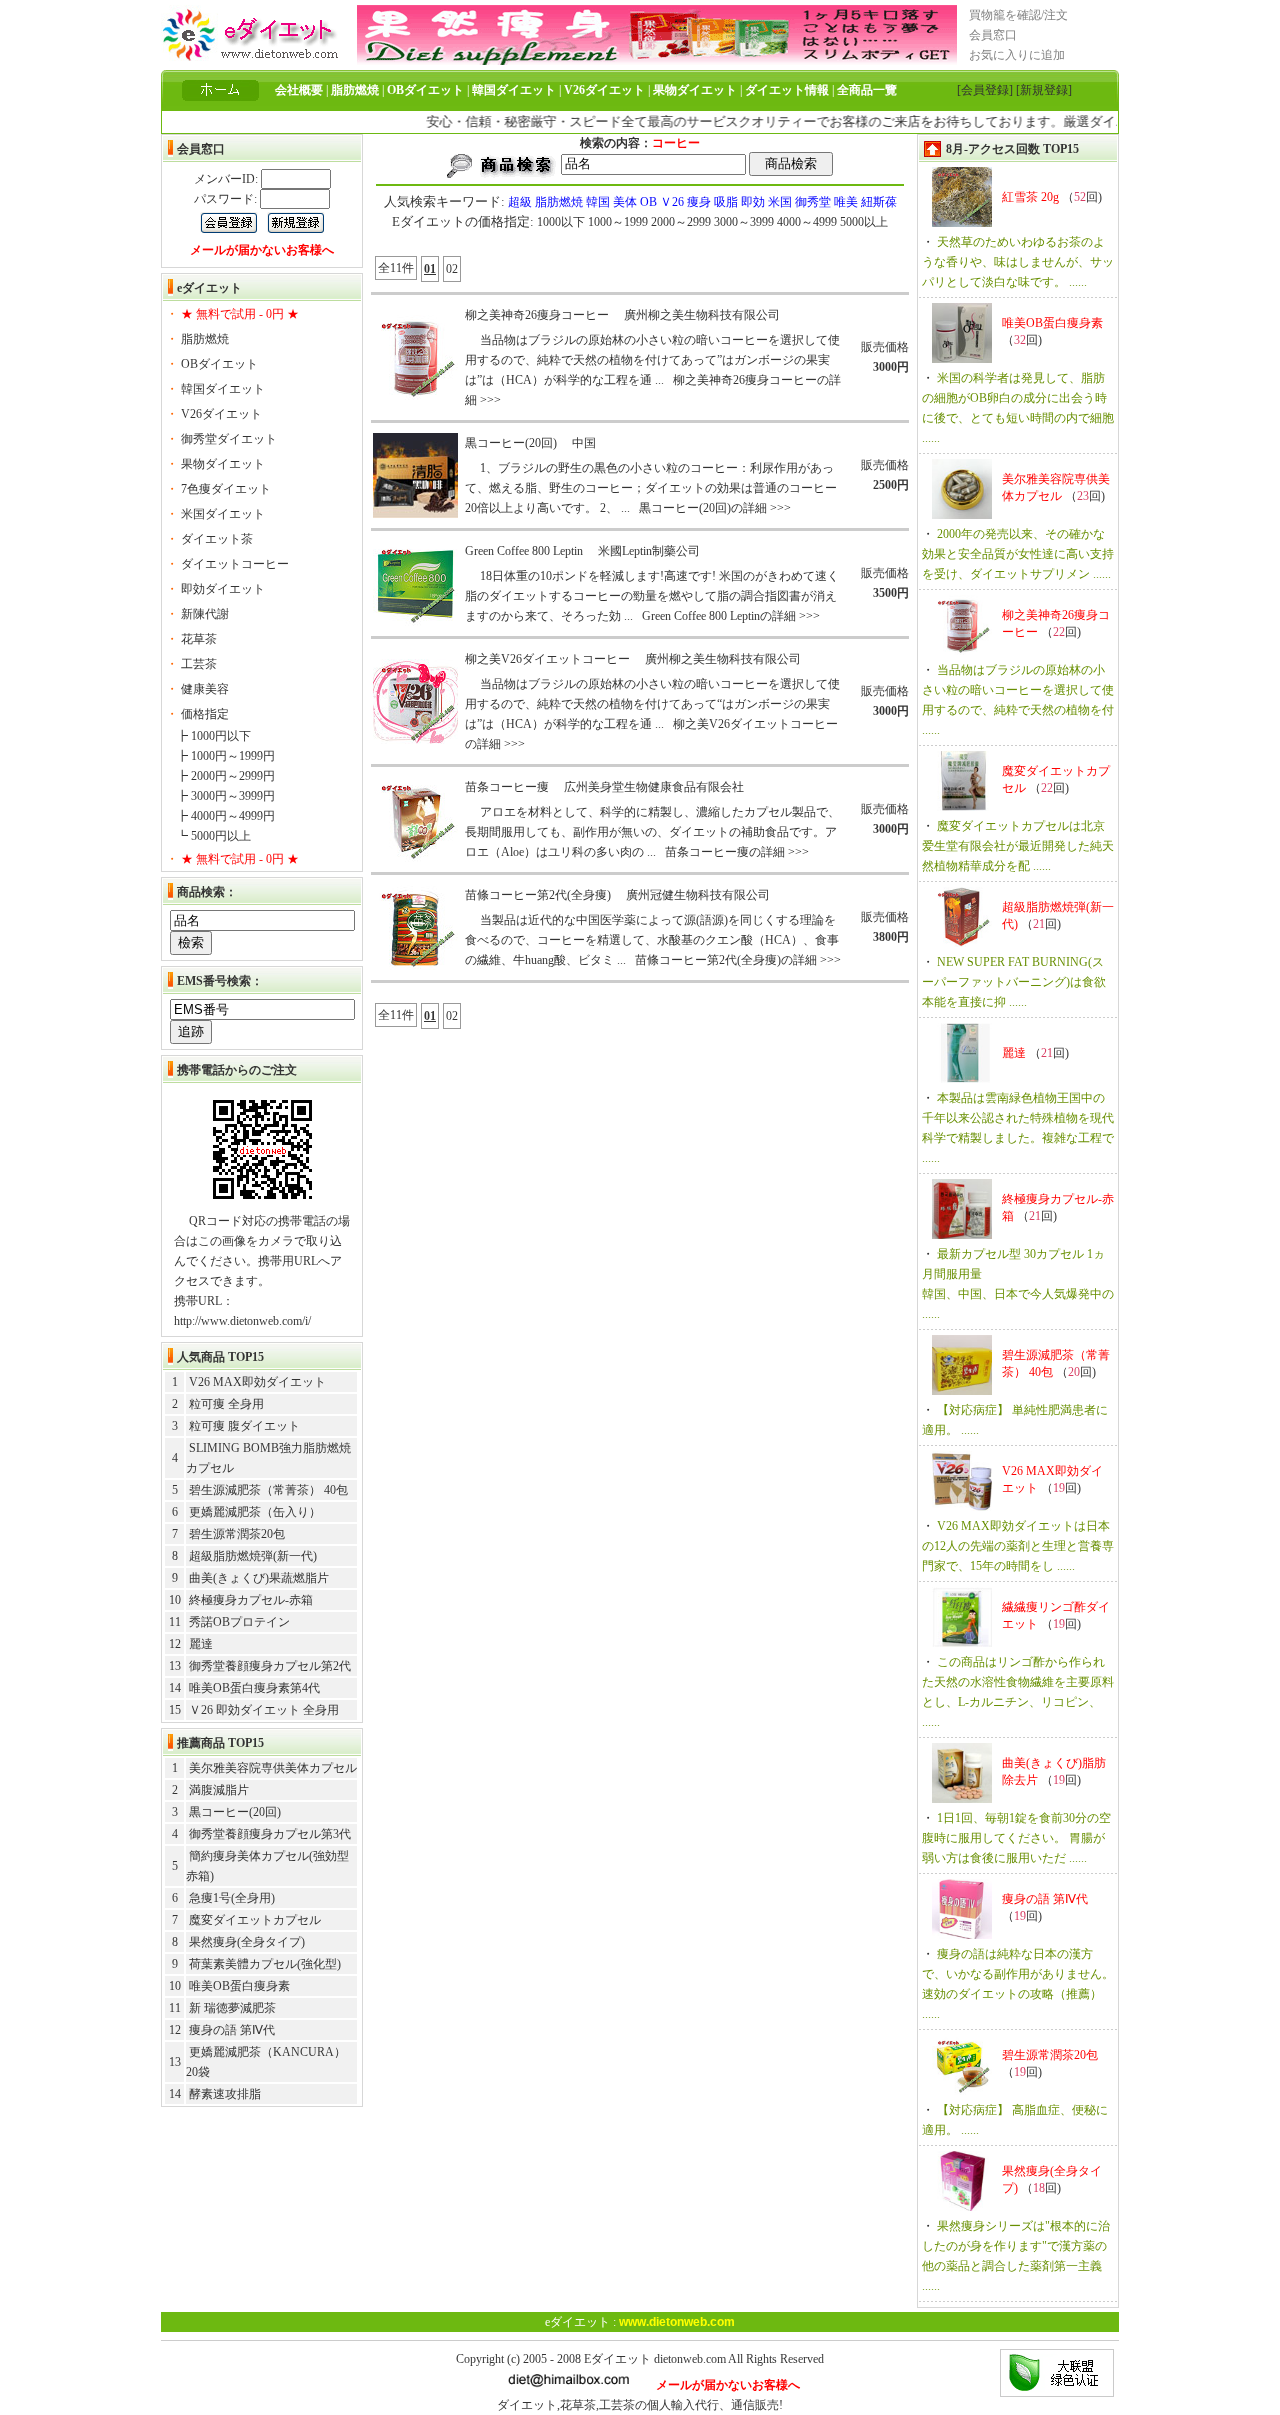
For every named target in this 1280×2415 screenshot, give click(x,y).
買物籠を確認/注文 (1018, 15)
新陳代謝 (205, 614)
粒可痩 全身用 (226, 1404)
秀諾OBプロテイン (239, 1622)
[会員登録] (985, 90)
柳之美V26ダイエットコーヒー (547, 659)
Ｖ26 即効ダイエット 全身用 (264, 1710)
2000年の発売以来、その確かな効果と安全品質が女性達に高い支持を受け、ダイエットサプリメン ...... (1018, 554)
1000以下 (561, 222)
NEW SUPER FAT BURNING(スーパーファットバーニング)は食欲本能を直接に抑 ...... (1014, 982)
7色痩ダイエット (226, 489)
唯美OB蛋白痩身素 (239, 1986)
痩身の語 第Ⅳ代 (232, 2030)
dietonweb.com (690, 2359)
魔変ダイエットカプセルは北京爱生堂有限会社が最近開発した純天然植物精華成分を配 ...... (1018, 846)
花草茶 (199, 639)
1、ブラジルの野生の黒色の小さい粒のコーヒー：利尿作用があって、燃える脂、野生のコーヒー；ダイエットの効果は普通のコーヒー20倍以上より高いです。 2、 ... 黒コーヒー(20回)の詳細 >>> (651, 488)
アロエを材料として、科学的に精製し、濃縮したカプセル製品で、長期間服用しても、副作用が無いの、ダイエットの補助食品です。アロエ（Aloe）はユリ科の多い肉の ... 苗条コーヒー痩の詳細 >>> (652, 832)
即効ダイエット (223, 589)
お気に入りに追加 (1017, 55)
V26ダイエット (221, 414)
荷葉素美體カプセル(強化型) (265, 1964)
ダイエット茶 (217, 539)
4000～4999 (807, 222)
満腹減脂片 (219, 1790)
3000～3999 (744, 222)
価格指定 (205, 714)
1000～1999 (618, 222)
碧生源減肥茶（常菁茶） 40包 (268, 1490)
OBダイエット (219, 364)
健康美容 (205, 689)
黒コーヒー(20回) (235, 1812)
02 (452, 269)
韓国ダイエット (223, 389)
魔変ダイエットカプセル (255, 1920)
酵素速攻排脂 (225, 2094)
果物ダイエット (223, 464)
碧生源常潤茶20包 (237, 1534)
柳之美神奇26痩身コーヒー (537, 315)
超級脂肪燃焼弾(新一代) (253, 1556)
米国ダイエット (223, 514)
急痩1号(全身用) (232, 1898)
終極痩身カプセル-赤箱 (251, 1600)
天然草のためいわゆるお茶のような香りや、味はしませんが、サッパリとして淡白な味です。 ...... (1018, 262)
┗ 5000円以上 (213, 836)
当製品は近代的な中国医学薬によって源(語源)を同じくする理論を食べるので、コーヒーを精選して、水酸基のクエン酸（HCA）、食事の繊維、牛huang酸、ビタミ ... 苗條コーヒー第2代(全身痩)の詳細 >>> (653, 940)
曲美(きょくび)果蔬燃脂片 (259, 1578)
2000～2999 (681, 222)
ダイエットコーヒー (235, 564)
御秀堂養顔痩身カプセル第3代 (270, 1834)
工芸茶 (199, 664)
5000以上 (864, 222)
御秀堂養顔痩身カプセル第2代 (270, 1666)
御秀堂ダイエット (229, 439)
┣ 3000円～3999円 (225, 796)
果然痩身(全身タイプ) (247, 1942)
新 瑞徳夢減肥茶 (232, 2008)
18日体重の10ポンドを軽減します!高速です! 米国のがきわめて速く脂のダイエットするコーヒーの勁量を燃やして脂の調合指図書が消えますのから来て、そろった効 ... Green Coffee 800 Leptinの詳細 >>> (652, 596)
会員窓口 (993, 35)
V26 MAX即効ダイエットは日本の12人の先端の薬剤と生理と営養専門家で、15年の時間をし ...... (1018, 1546)
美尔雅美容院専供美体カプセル (273, 1768)
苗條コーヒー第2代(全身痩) (538, 895)
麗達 (201, 1644)
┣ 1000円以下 (213, 736)
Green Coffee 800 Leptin (524, 551)
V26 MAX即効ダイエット (257, 1382)
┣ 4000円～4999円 (225, 816)
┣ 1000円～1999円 (225, 756)
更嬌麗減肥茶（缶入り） (255, 1512)
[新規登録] (1044, 90)
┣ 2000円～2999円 (225, 776)
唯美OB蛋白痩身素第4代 (254, 1688)
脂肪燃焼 (205, 339)
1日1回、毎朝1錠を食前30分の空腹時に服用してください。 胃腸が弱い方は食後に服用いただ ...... (1016, 1838)
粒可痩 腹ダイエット (244, 1426)
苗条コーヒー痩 (507, 787)
